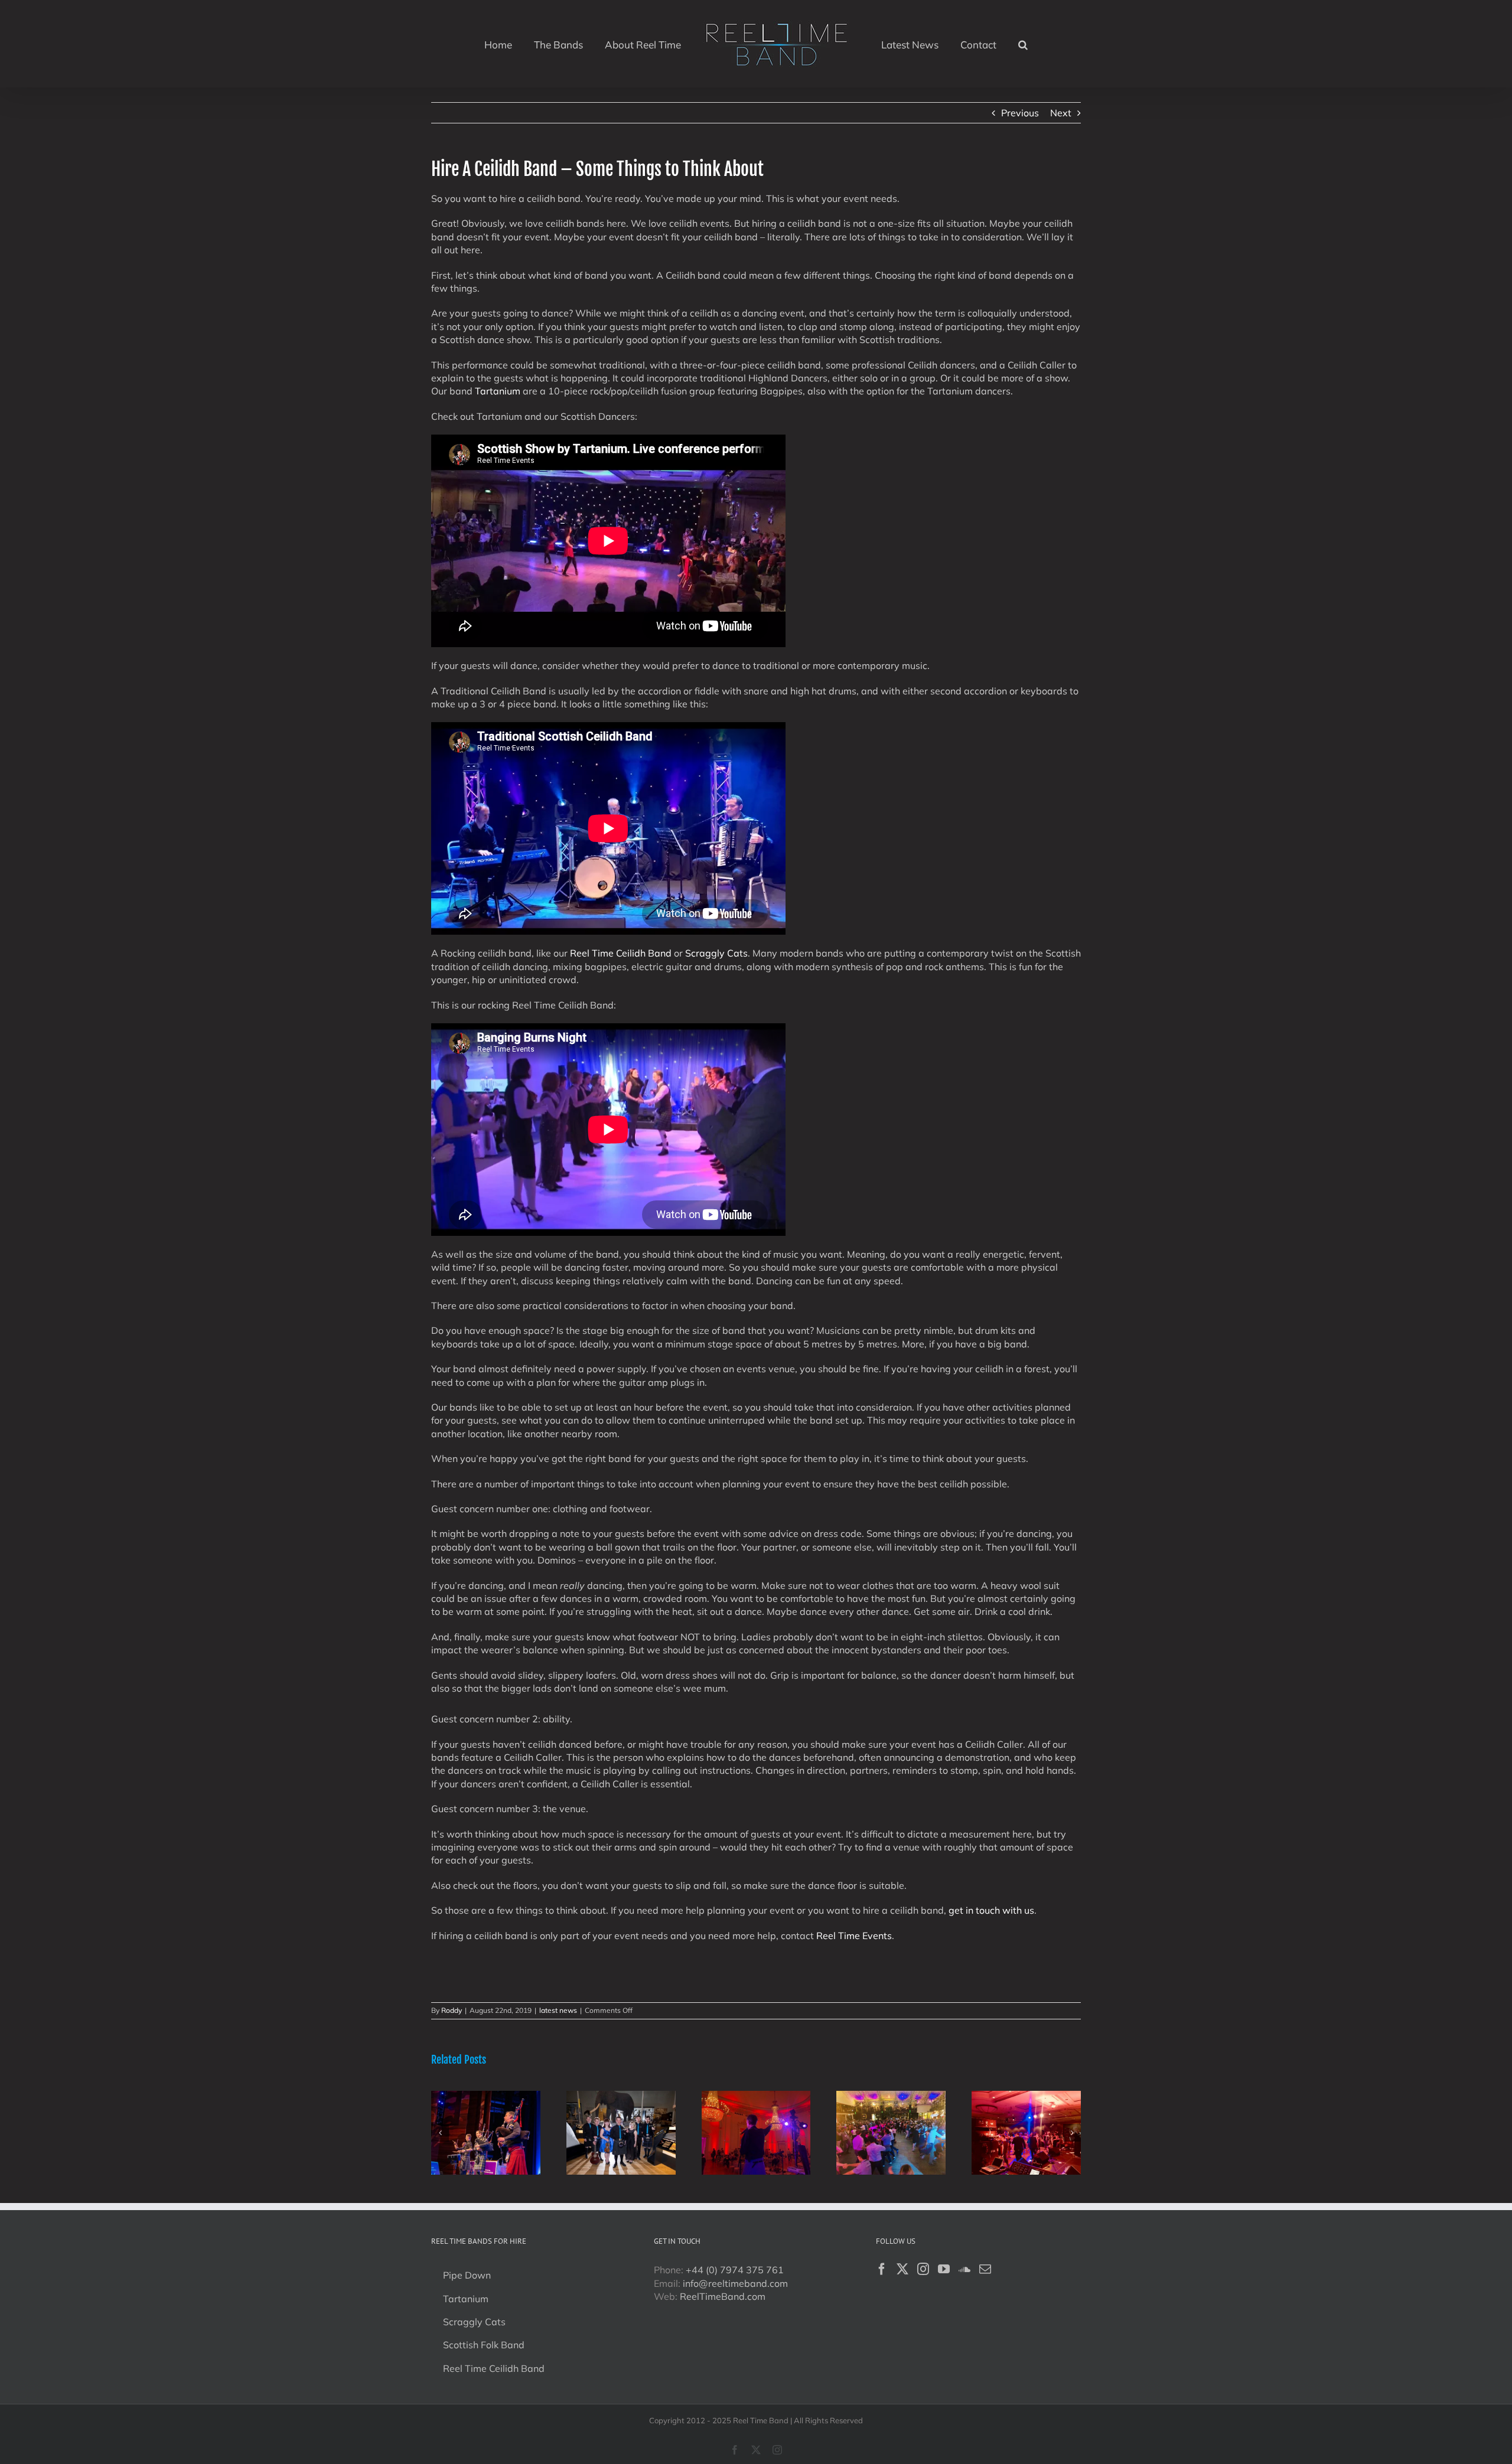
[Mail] (985, 2269)
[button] (995, 44)
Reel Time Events (854, 1936)
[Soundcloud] (964, 2269)
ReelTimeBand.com (723, 2296)
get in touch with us (991, 1910)
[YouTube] (944, 2269)
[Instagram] (923, 2269)
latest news (558, 2010)
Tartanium (498, 391)
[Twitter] (902, 2269)
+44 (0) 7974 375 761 (735, 2270)
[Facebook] (882, 2269)
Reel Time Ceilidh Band (621, 953)
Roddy (452, 2010)
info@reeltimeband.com (735, 2283)
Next (1061, 113)
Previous (1020, 113)
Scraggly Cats (716, 953)
